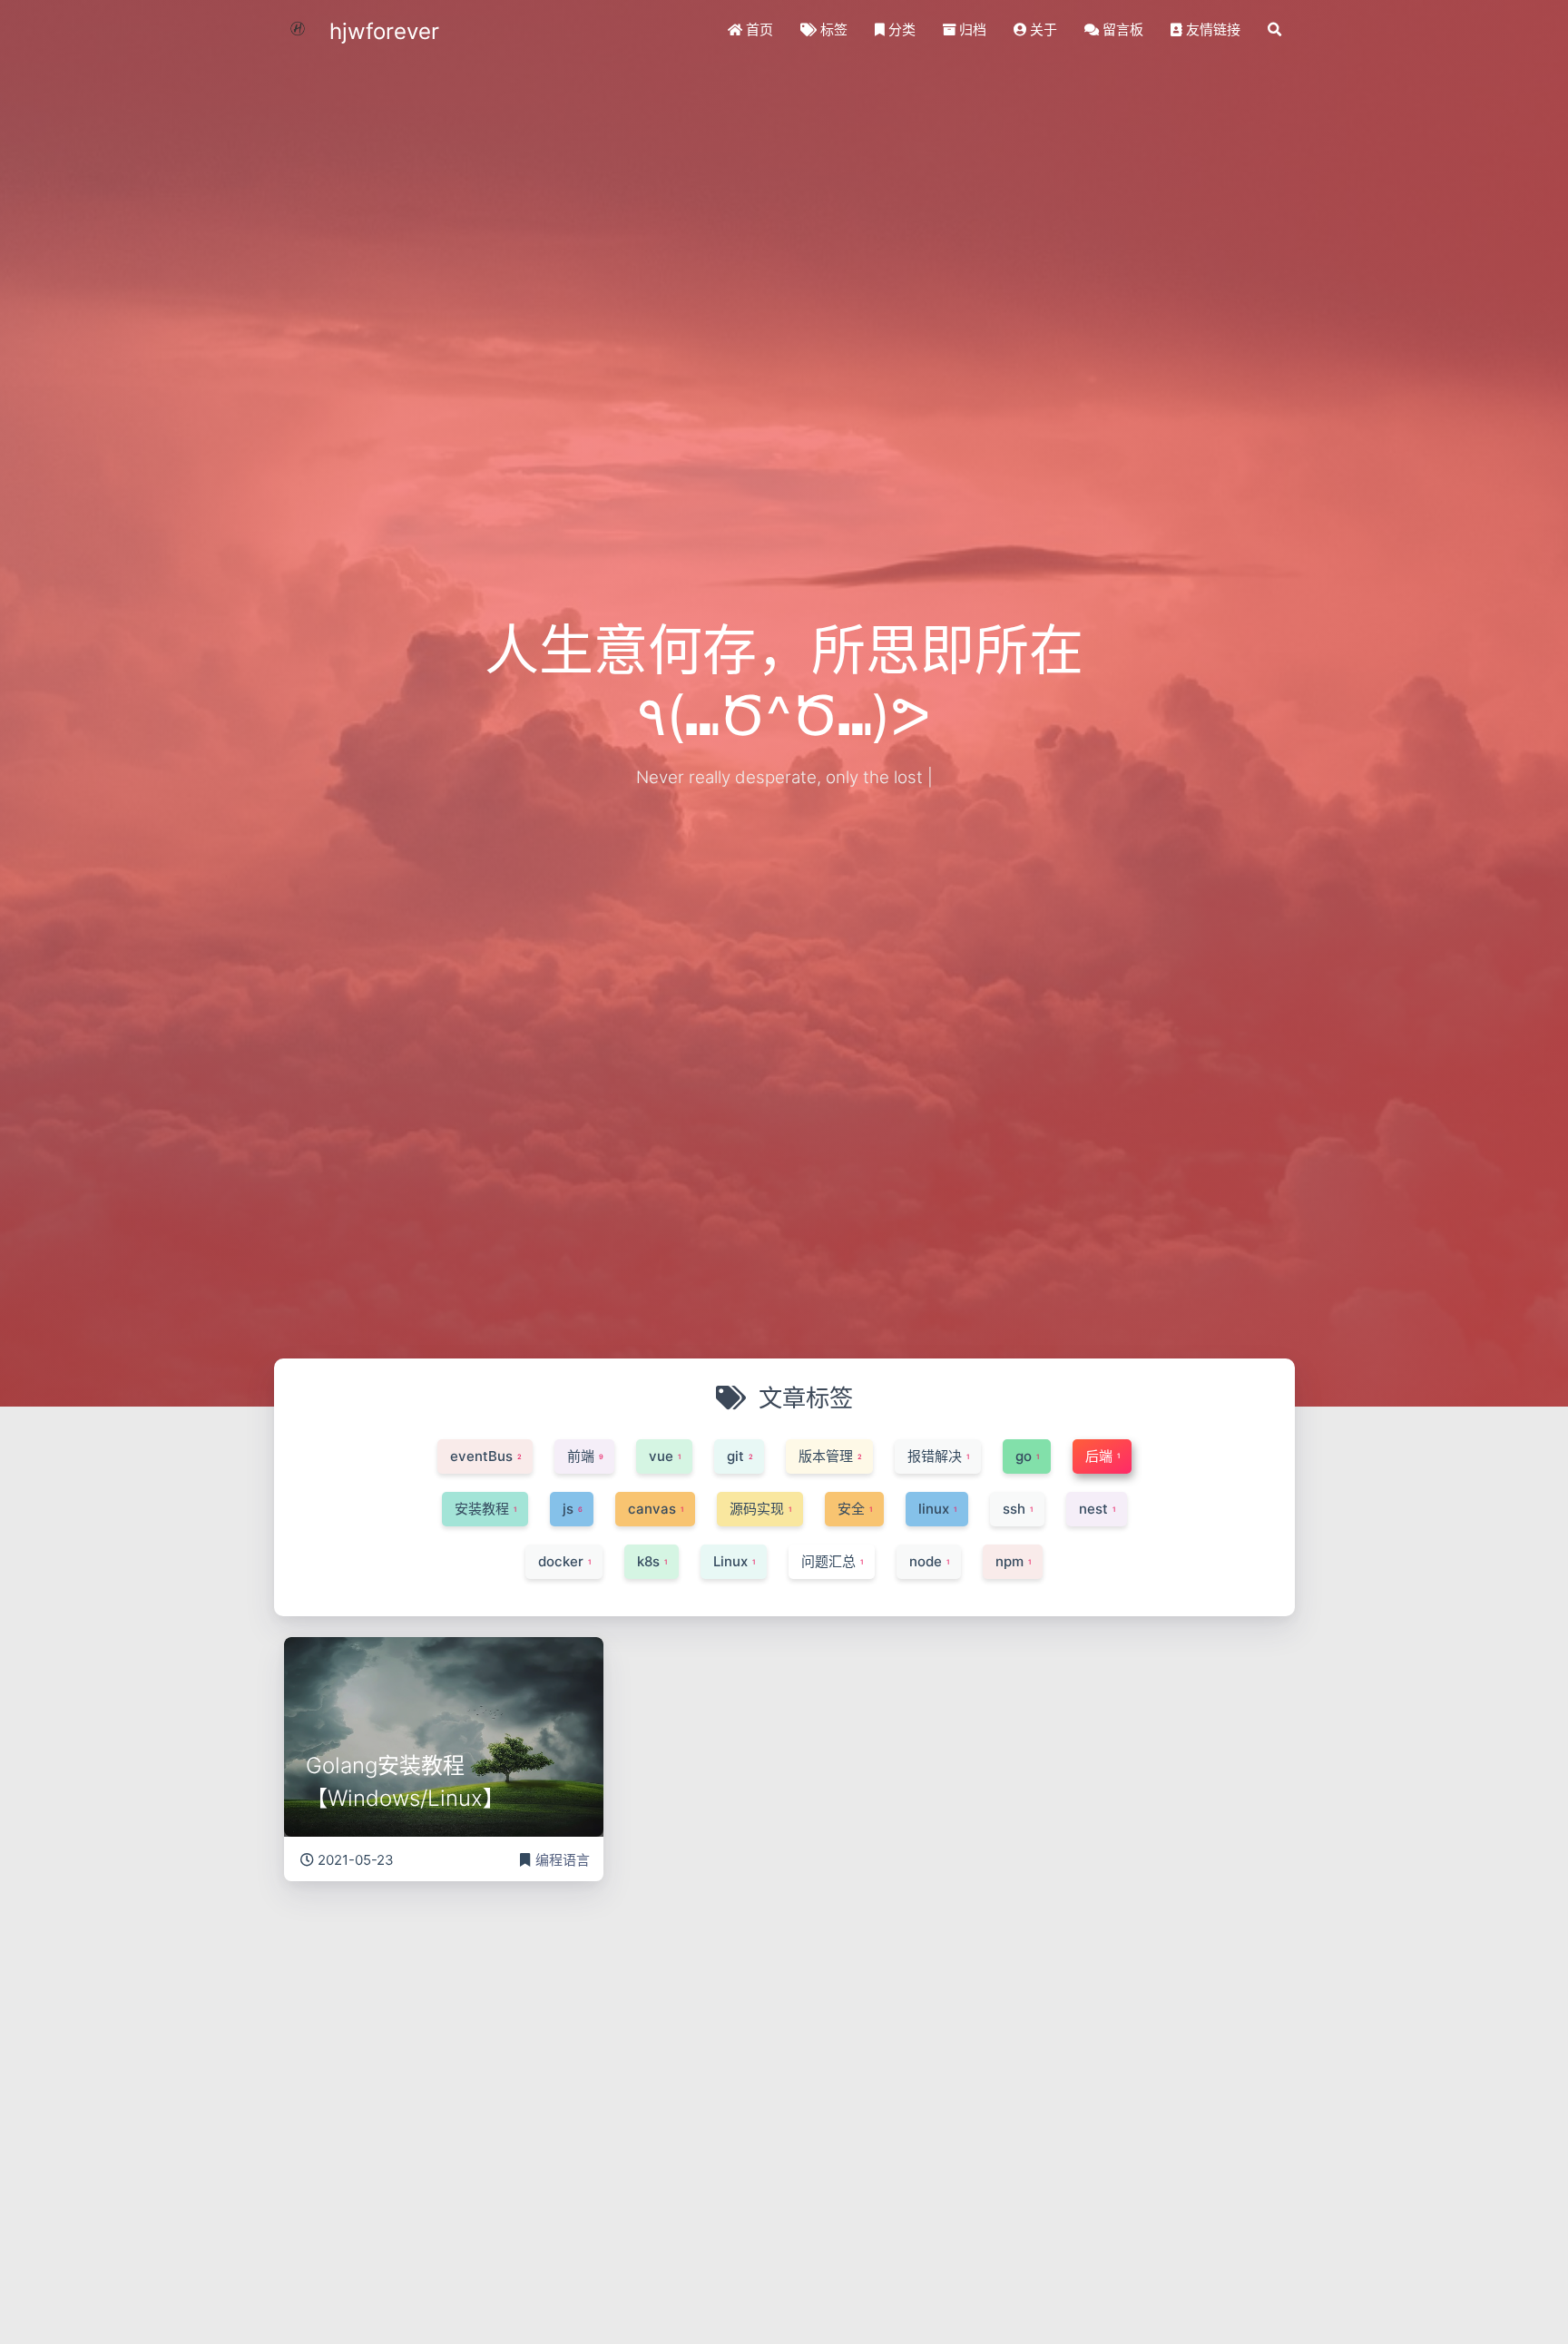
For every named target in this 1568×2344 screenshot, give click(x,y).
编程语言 (563, 1860)
